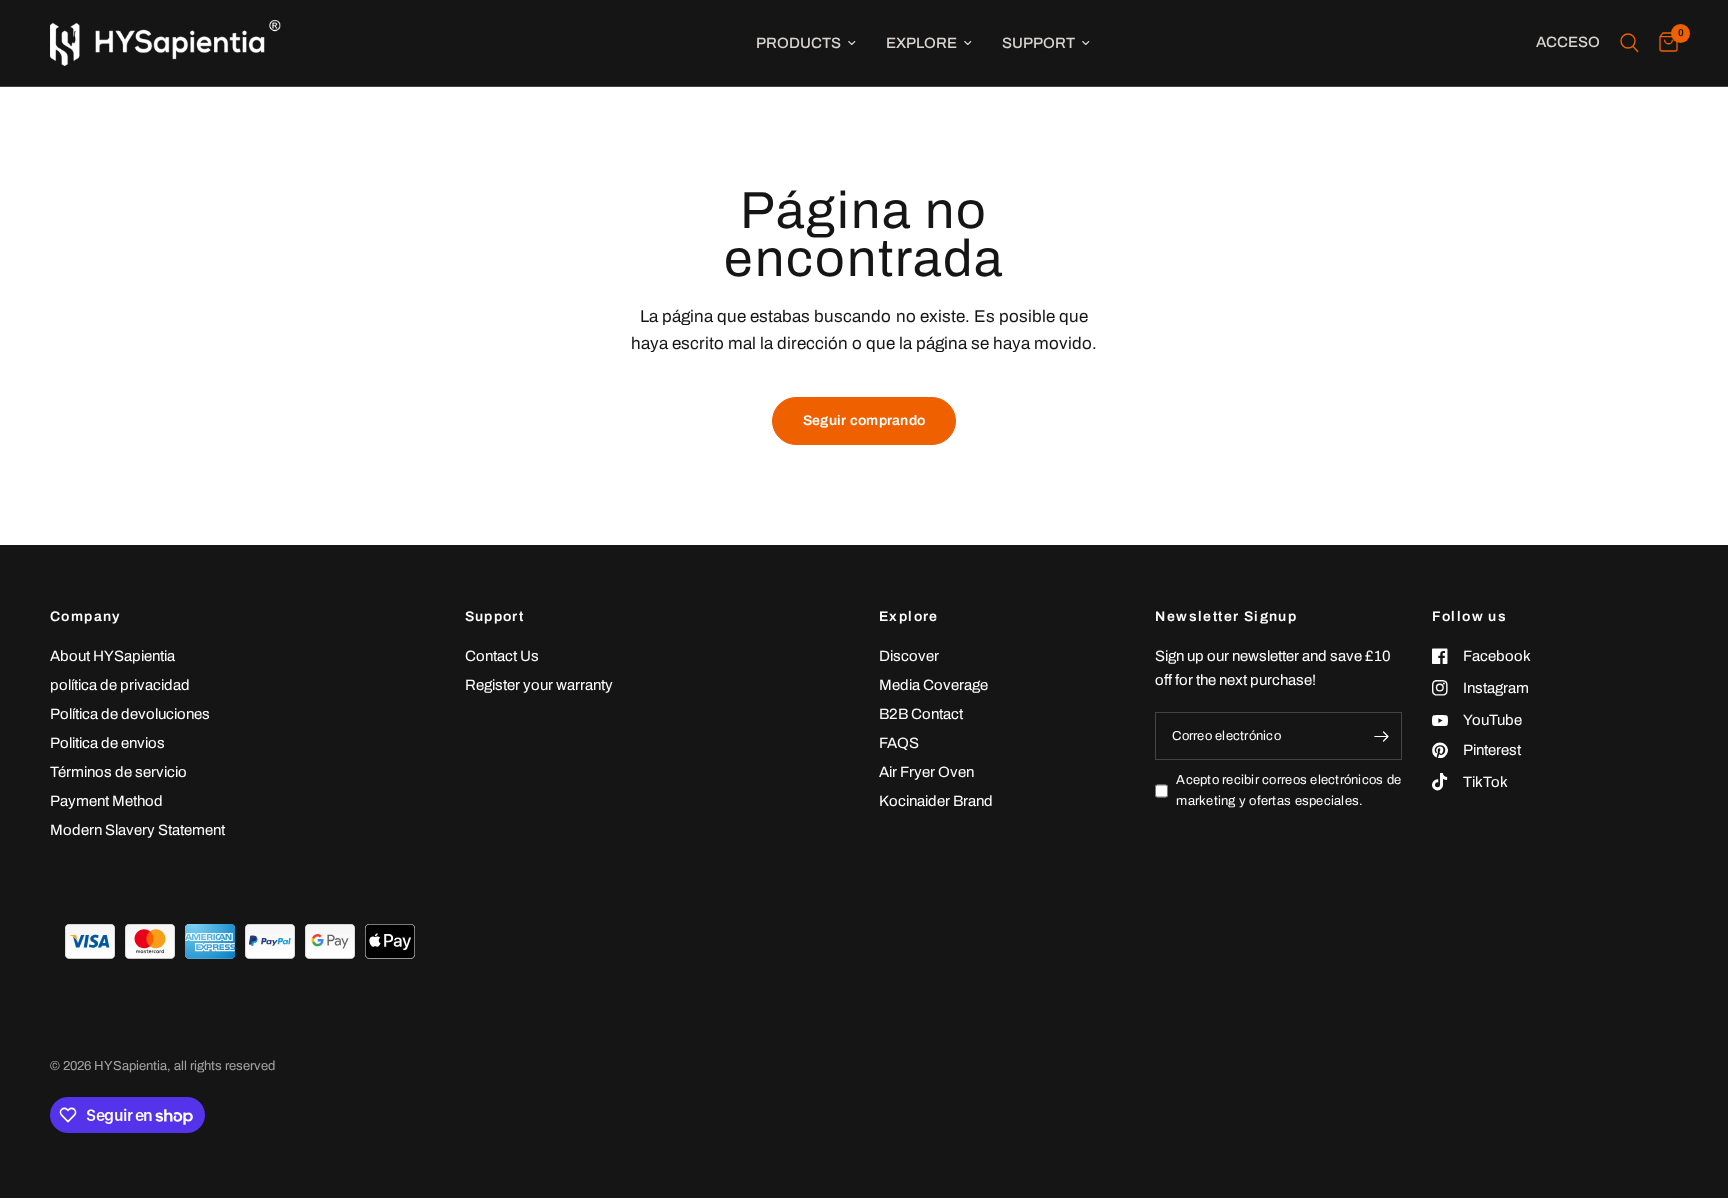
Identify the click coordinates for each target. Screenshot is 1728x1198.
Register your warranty (539, 685)
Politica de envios (107, 743)
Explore (921, 43)
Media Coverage (933, 685)
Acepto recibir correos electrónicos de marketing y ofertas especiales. (1288, 790)
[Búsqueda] (1629, 43)
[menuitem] (806, 43)
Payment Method (106, 801)
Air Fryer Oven (926, 772)
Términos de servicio (118, 772)
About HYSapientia (112, 656)
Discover (909, 656)
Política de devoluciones (130, 714)
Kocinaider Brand (936, 801)
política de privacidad (120, 685)
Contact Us (502, 656)
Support (1038, 43)
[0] (1663, 43)
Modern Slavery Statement (137, 830)
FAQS (899, 743)
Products (798, 43)
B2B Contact (921, 714)
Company (85, 617)
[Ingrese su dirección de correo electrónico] (1382, 736)
